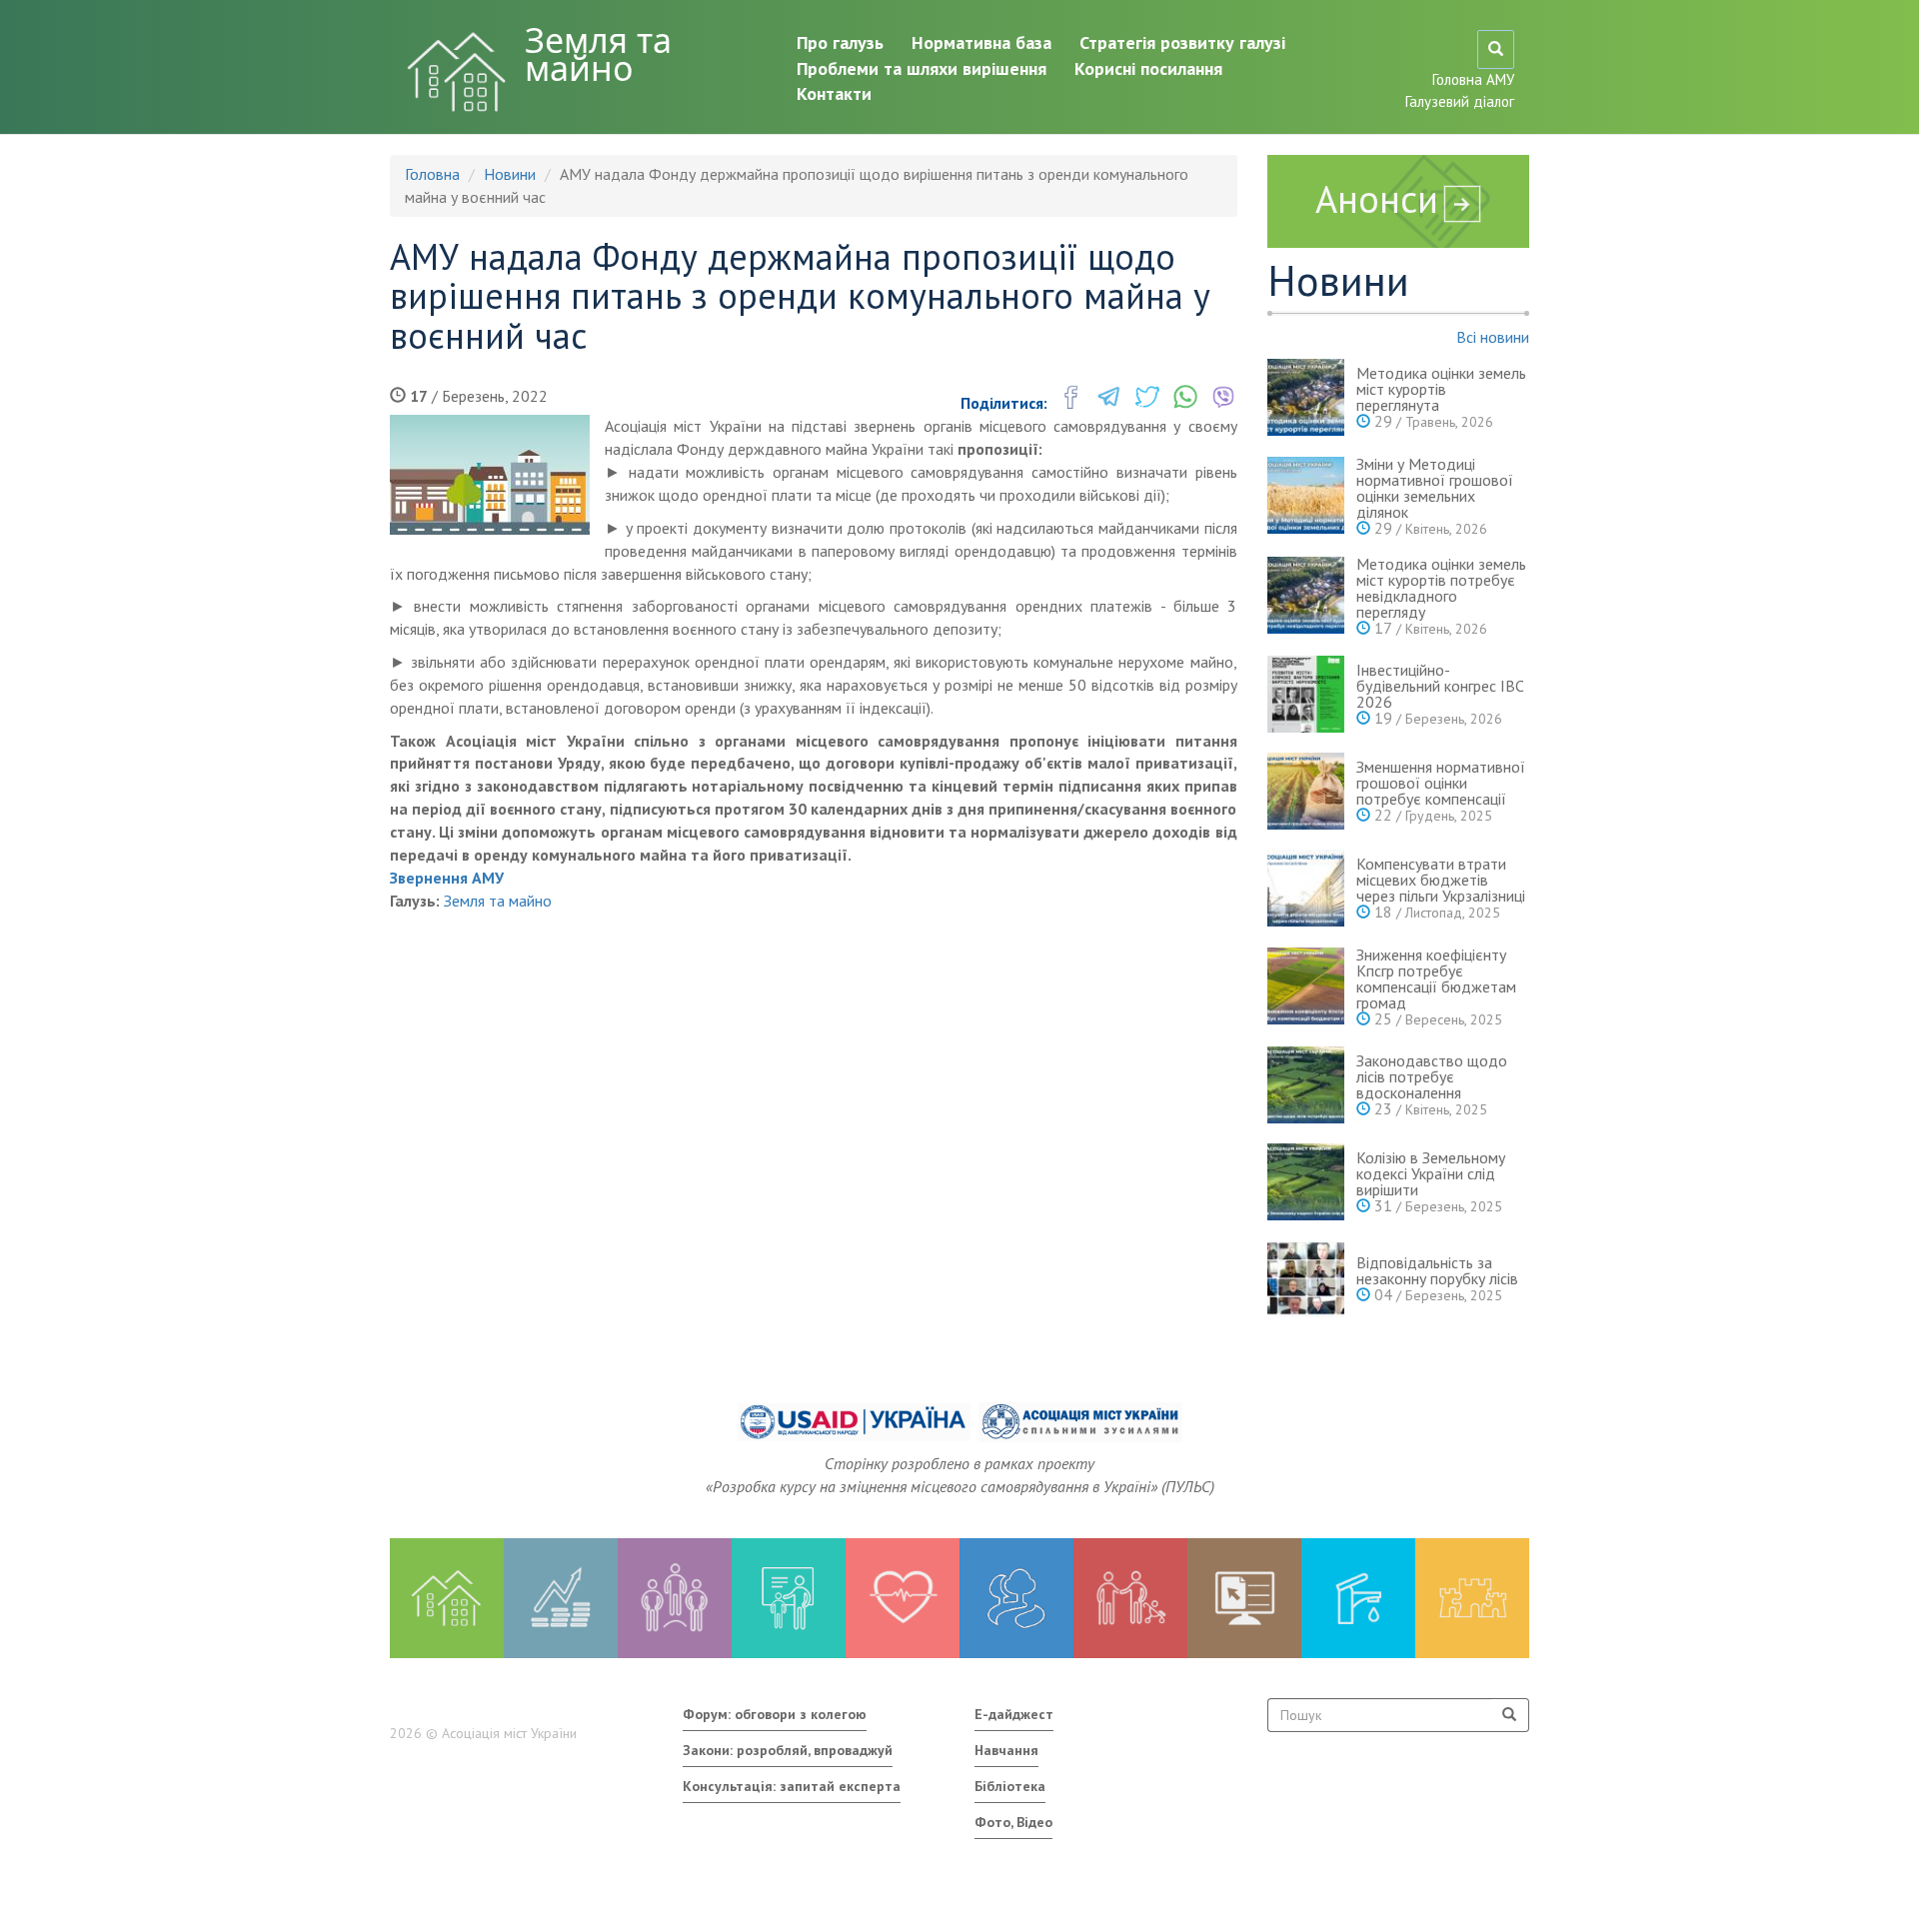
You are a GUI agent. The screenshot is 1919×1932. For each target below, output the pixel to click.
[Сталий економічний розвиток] (1016, 1598)
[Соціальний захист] (1130, 1598)
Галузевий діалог (1460, 101)
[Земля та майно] (447, 1598)
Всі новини (1493, 337)
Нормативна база (981, 42)
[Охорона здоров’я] (903, 1598)
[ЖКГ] (1358, 1598)
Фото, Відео (1013, 1822)
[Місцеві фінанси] (561, 1598)
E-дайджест (1014, 1714)
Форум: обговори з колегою (775, 1714)
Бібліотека (1010, 1786)
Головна (432, 174)
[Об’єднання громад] (1472, 1598)
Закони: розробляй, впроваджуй (788, 1750)
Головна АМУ (1473, 79)
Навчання (1006, 1750)
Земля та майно (598, 54)
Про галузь (840, 42)
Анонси (1377, 198)
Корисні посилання (1148, 68)
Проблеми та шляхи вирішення (922, 68)
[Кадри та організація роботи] (675, 1598)
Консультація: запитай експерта (792, 1786)
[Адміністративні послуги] (1244, 1598)
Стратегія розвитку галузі (1182, 42)
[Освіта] (789, 1598)
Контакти (834, 93)
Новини (510, 174)
